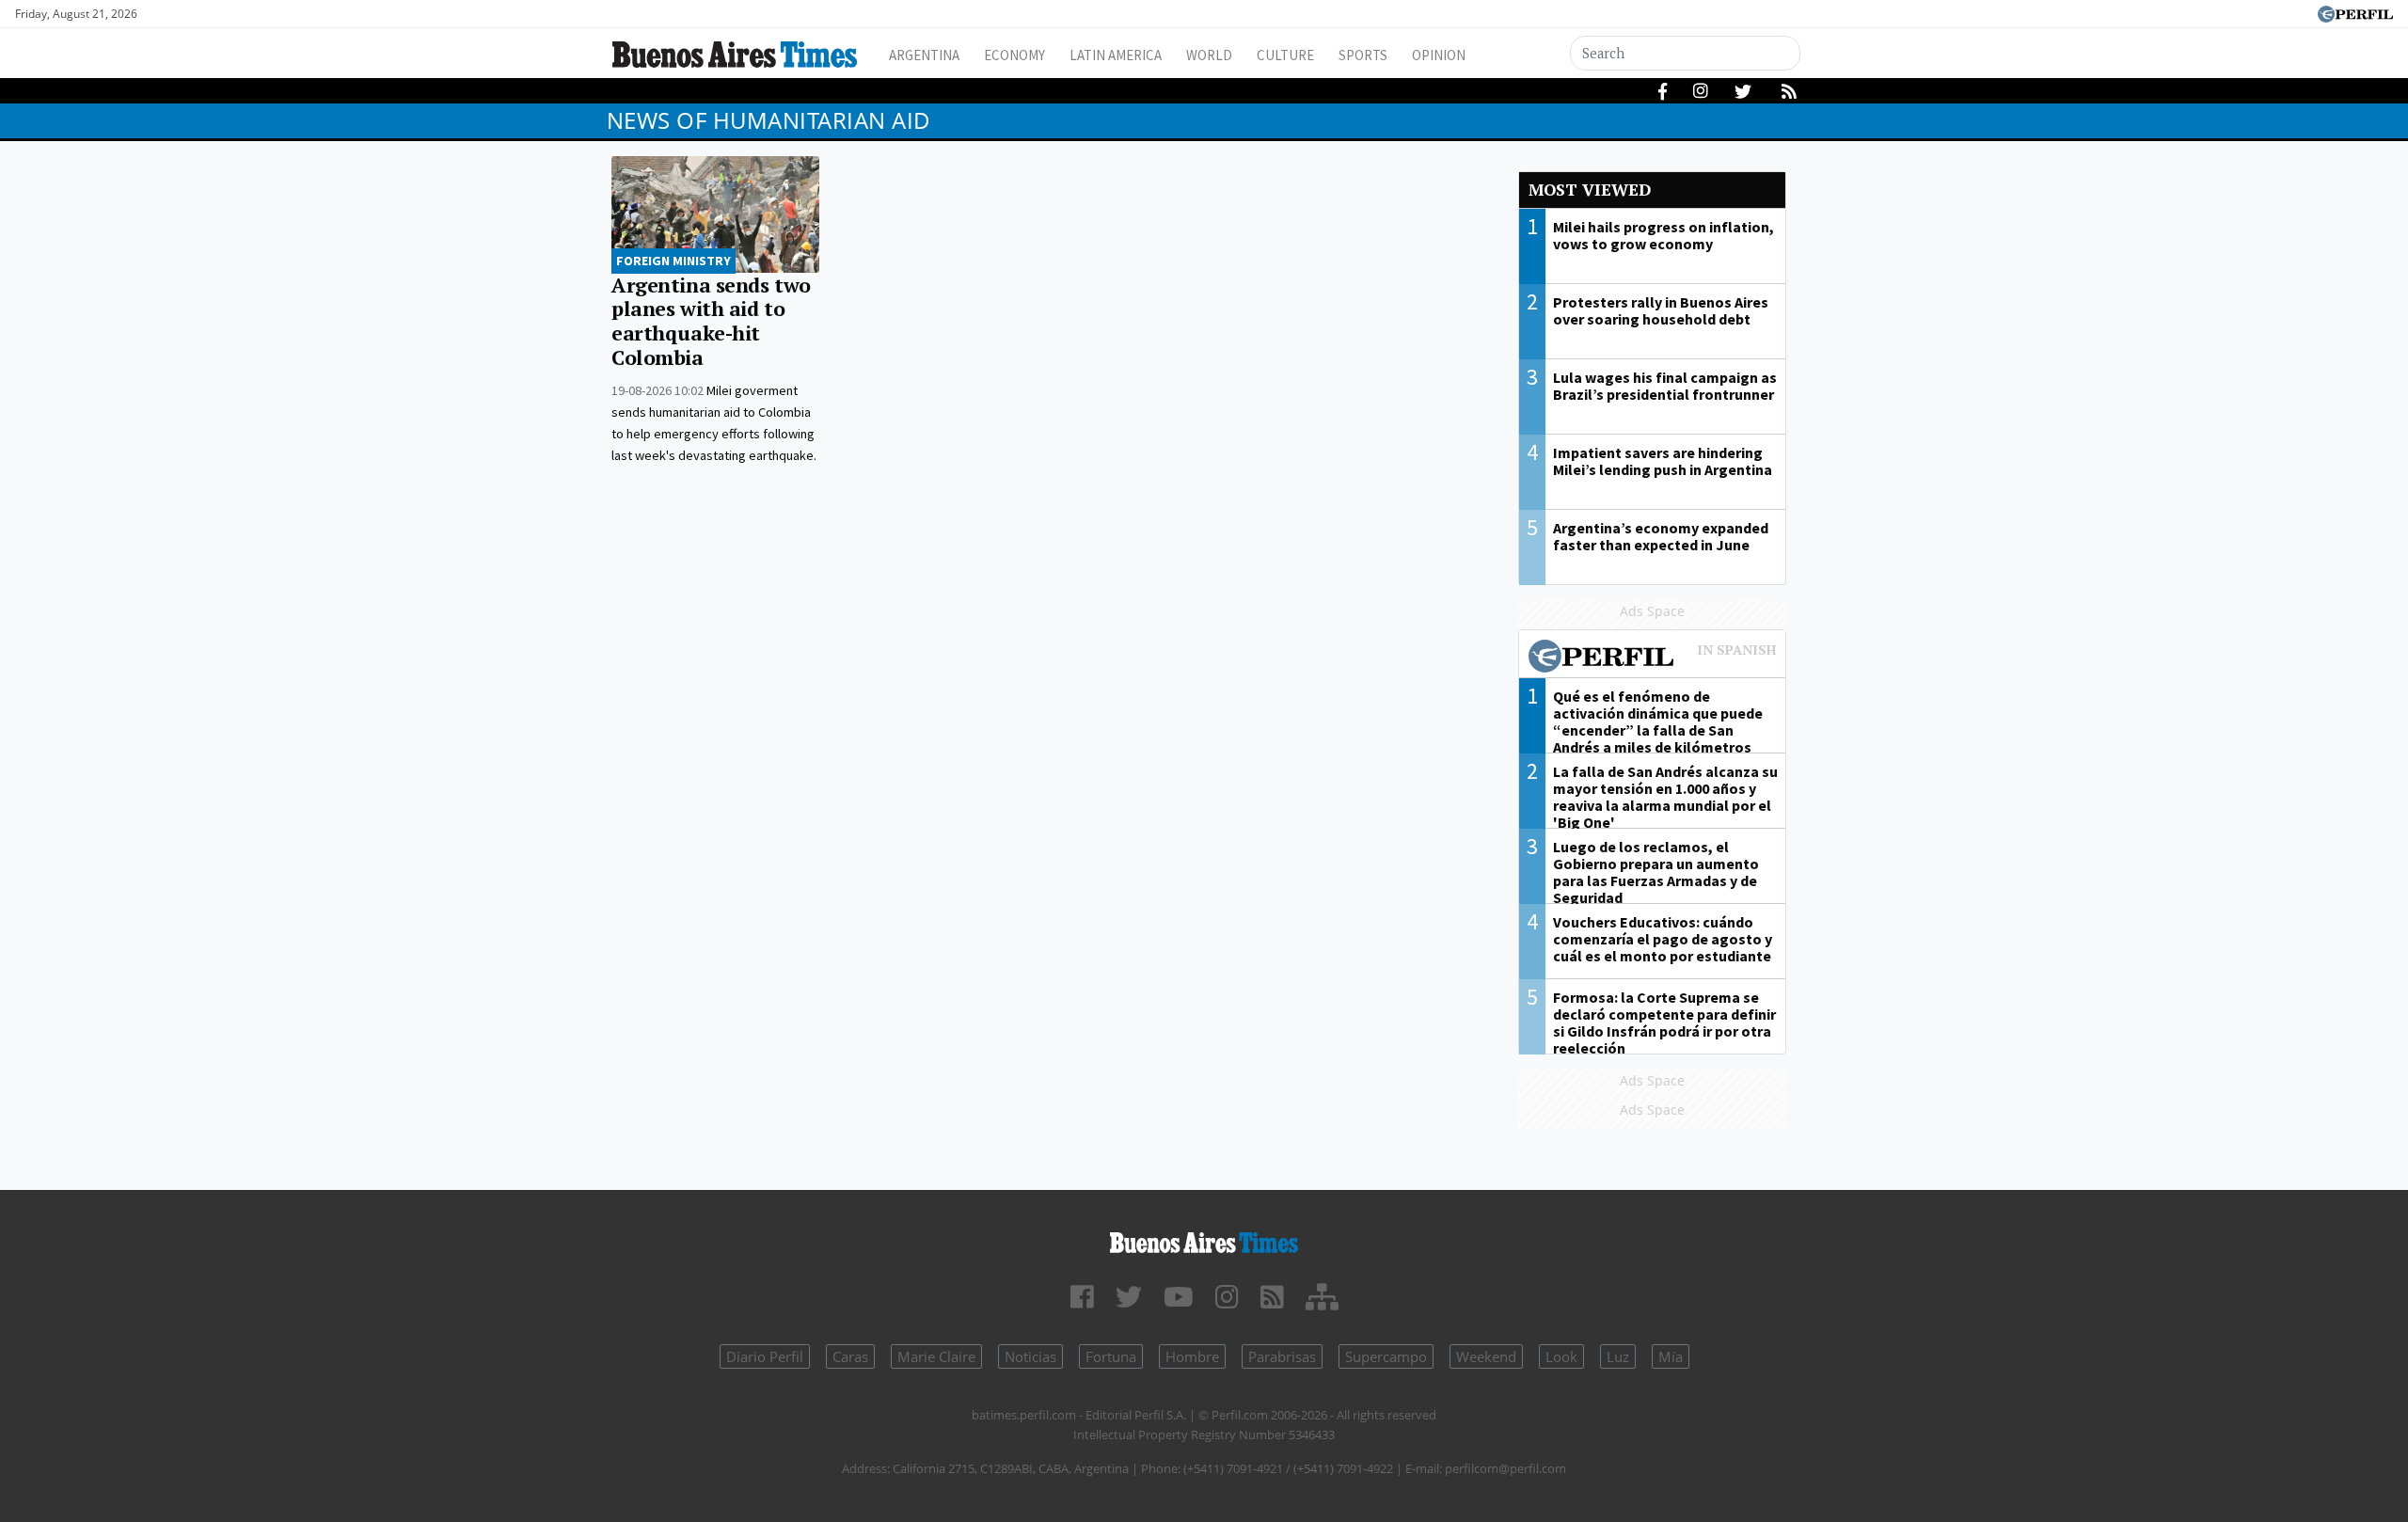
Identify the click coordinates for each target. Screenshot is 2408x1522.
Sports (1363, 55)
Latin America (1116, 55)
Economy (1014, 55)
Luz (1618, 1356)
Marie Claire (936, 1356)
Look (1561, 1356)
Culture (1285, 55)
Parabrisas (1282, 1356)
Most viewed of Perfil (1653, 658)
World (1209, 55)
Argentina (924, 55)
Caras (850, 1356)
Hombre (1192, 1356)
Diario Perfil (765, 1356)
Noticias (1030, 1356)
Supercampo (1386, 1356)
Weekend (1486, 1356)
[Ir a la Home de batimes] (1204, 1239)
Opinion (1439, 55)
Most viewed (1590, 190)
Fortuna (1111, 1356)
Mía (1671, 1356)
